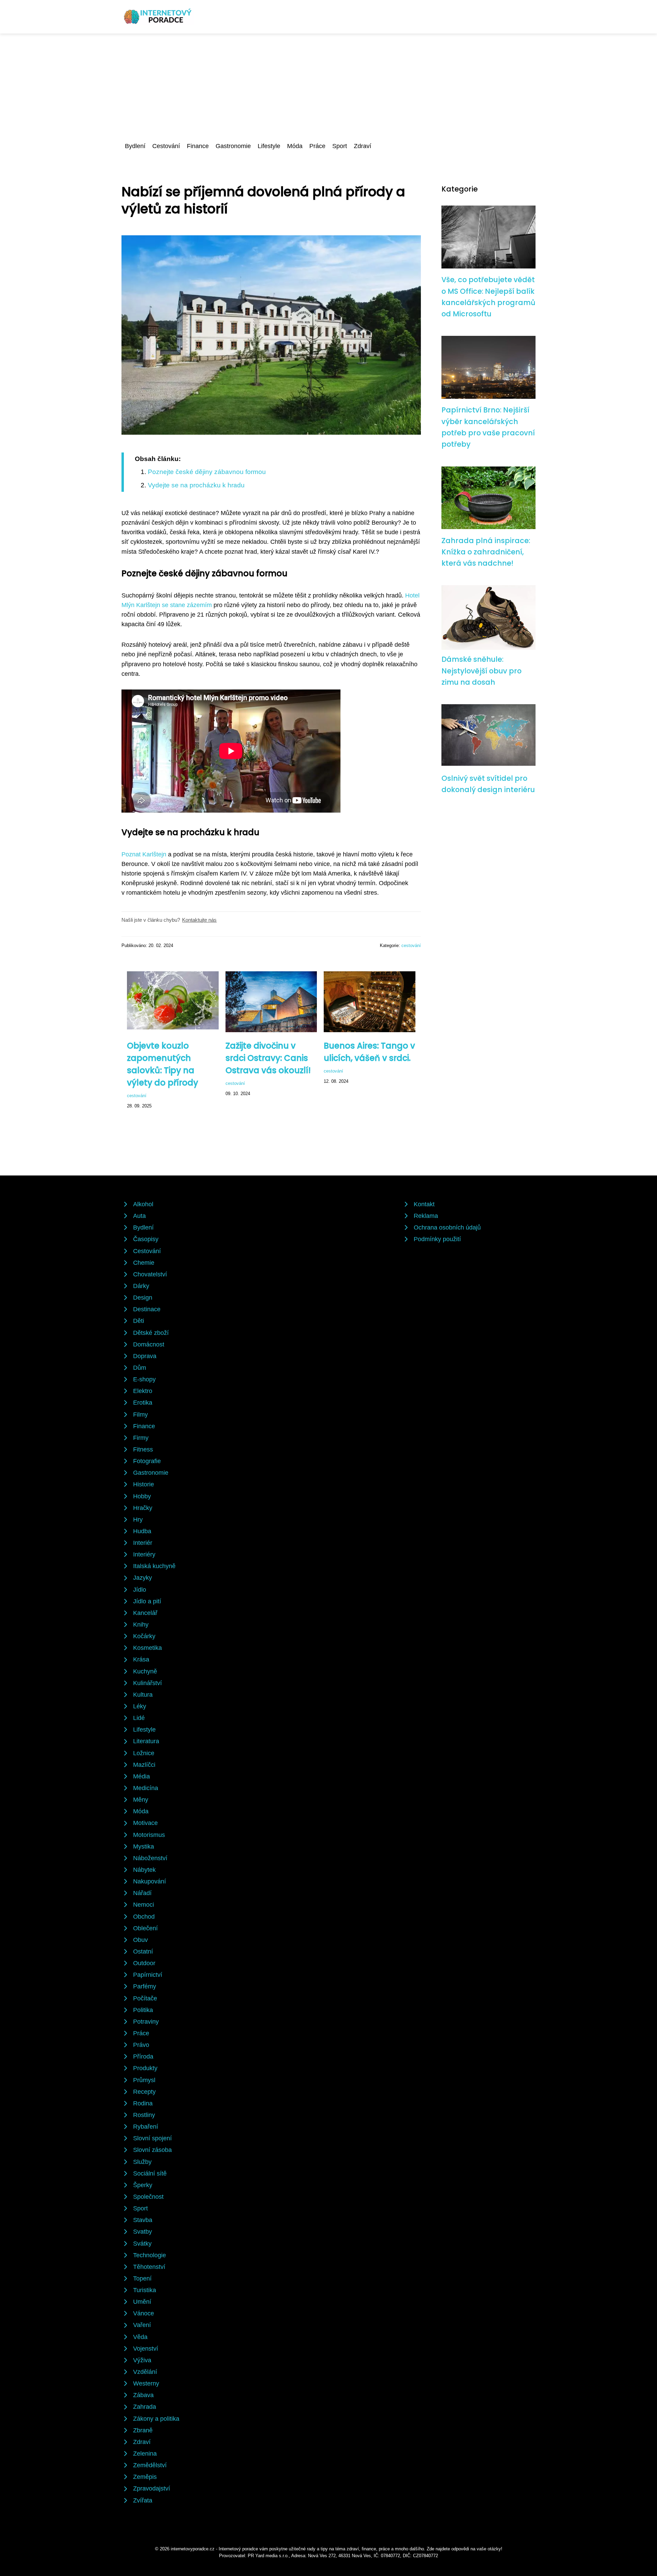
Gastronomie (233, 146)
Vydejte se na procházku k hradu (196, 485)
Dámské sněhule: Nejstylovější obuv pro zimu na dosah (481, 671)
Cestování (166, 146)
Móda (295, 146)
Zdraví (363, 146)
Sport (340, 146)
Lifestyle (269, 146)
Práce (317, 146)
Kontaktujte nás (199, 920)
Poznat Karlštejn (144, 854)
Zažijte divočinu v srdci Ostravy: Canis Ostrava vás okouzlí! (268, 1058)
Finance (198, 146)
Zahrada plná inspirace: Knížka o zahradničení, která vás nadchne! (486, 552)
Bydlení (135, 146)
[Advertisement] (328, 85)
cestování (411, 945)
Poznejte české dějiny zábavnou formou (207, 472)
